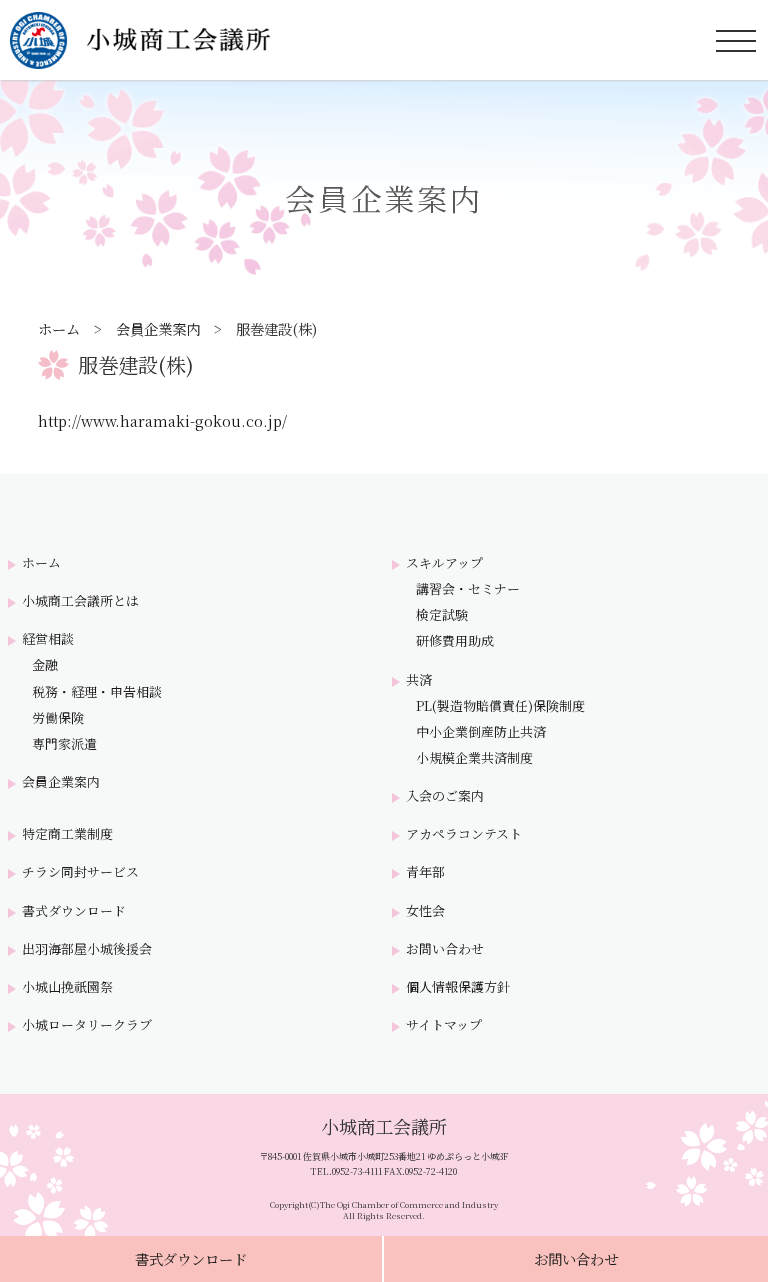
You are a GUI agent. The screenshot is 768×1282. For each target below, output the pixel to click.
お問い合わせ (576, 1258)
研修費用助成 (455, 641)
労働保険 (58, 718)
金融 (45, 665)
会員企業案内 (158, 328)
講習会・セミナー (468, 589)
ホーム (59, 328)
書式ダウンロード (191, 1258)
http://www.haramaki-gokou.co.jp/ (162, 420)
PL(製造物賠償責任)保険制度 (500, 706)
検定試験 (442, 615)
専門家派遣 (64, 744)
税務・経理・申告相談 (97, 692)
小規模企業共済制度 (474, 758)
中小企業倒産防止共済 (481, 732)
